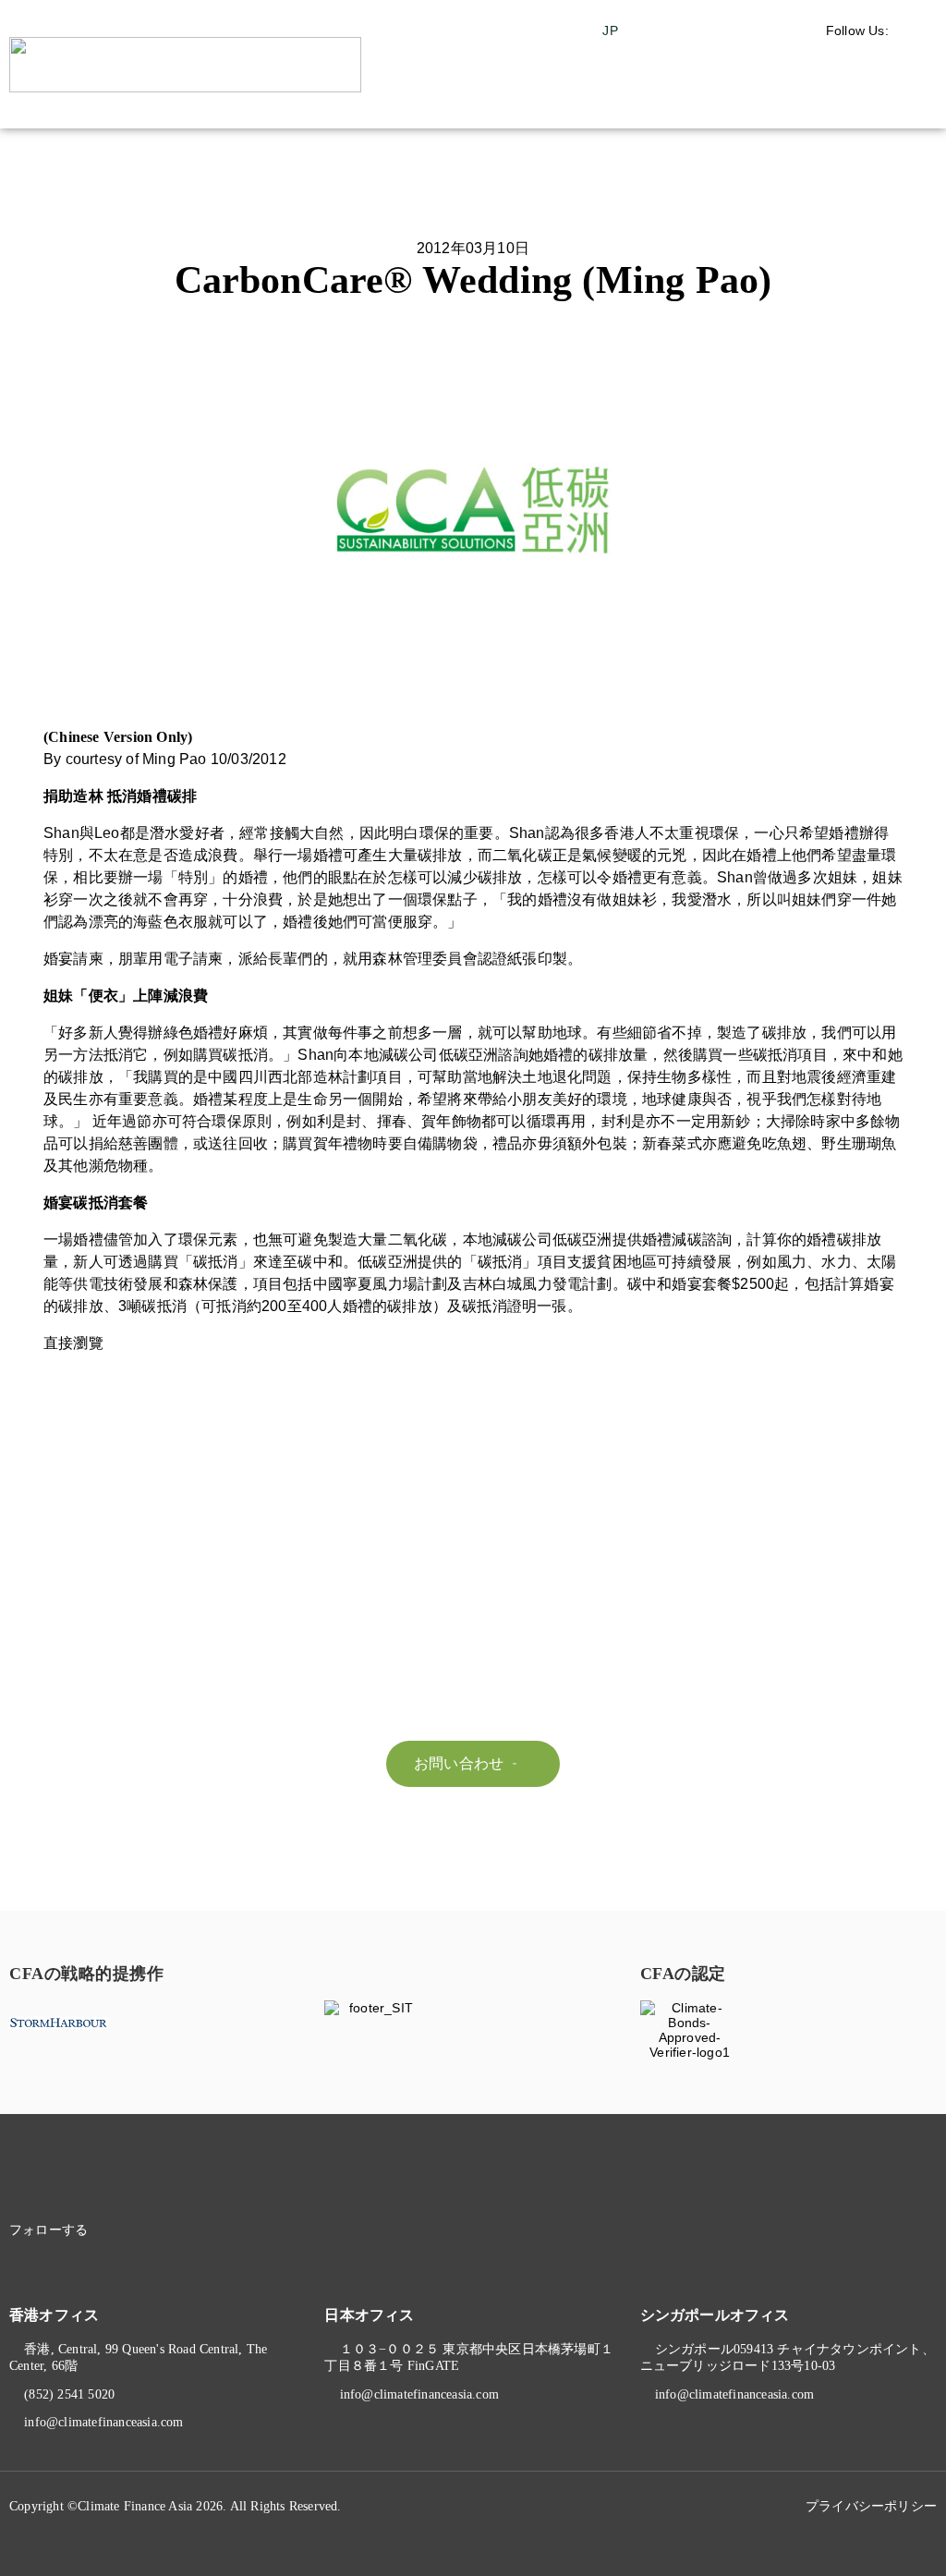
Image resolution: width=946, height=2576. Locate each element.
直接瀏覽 (73, 1343)
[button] (887, 101)
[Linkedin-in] (133, 2230)
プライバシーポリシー (871, 2506)
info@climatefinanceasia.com (103, 2422)
